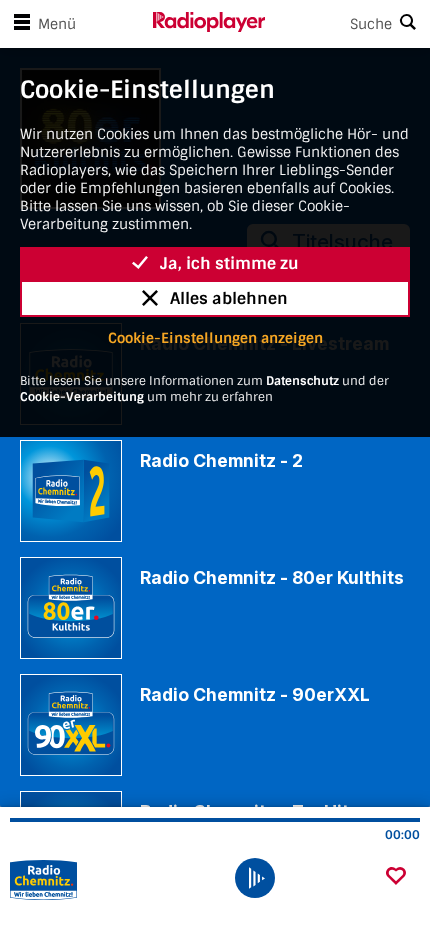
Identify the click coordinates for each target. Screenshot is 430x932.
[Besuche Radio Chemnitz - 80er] (117, 880)
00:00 (402, 835)
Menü (57, 24)
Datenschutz (302, 381)
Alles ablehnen (229, 298)
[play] (255, 878)
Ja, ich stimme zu (229, 263)
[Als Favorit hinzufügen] (396, 877)
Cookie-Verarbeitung (82, 397)
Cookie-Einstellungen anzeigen (215, 338)
